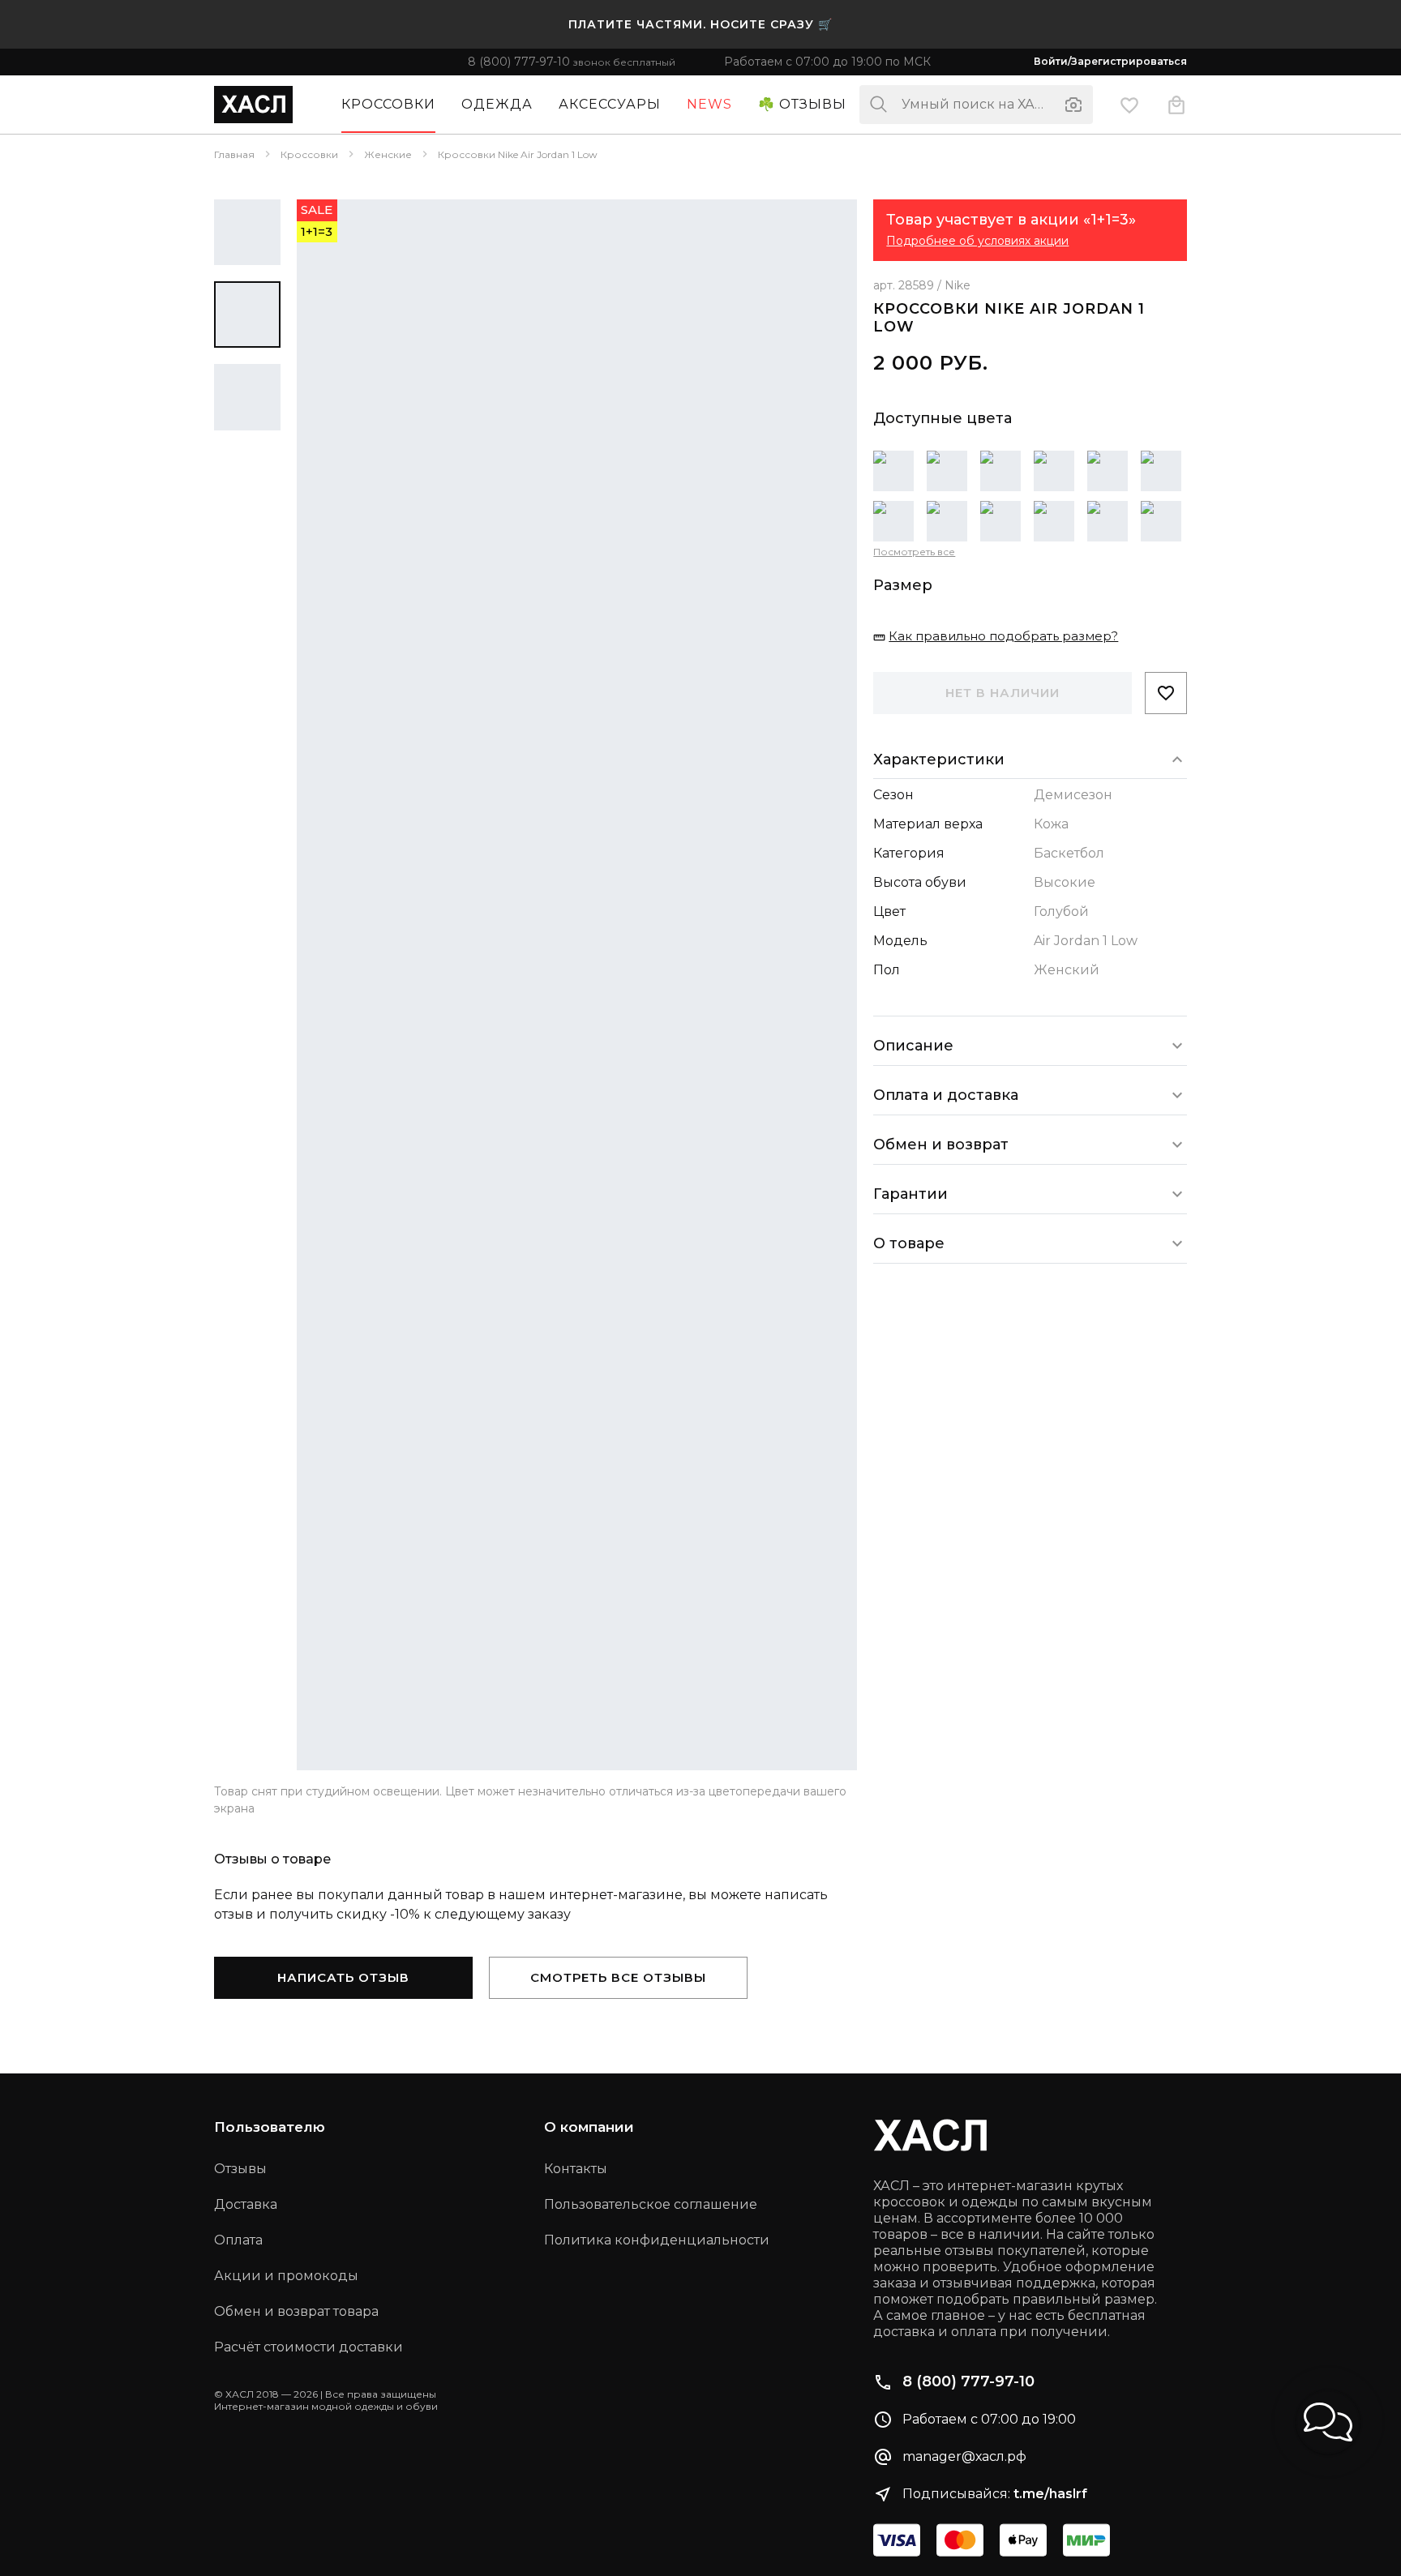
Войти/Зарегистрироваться (1110, 62)
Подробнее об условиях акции (977, 241)
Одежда (497, 104)
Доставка (246, 2204)
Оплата (238, 2240)
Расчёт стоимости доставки (308, 2347)
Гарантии (910, 1193)
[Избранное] (1129, 104)
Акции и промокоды (286, 2276)
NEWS (709, 104)
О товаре (909, 1243)
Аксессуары (610, 104)
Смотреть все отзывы (618, 1977)
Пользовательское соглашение (651, 2204)
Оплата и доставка (946, 1094)
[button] (1328, 2422)
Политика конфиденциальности (657, 2240)
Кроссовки (388, 104)
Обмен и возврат (941, 1144)
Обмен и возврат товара (296, 2311)
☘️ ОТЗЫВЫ (802, 104)
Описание (913, 1045)
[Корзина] (1176, 104)
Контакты (576, 2169)
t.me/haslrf (1050, 2494)
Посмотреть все (914, 552)
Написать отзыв (343, 1977)
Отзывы (240, 2169)
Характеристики (939, 759)
